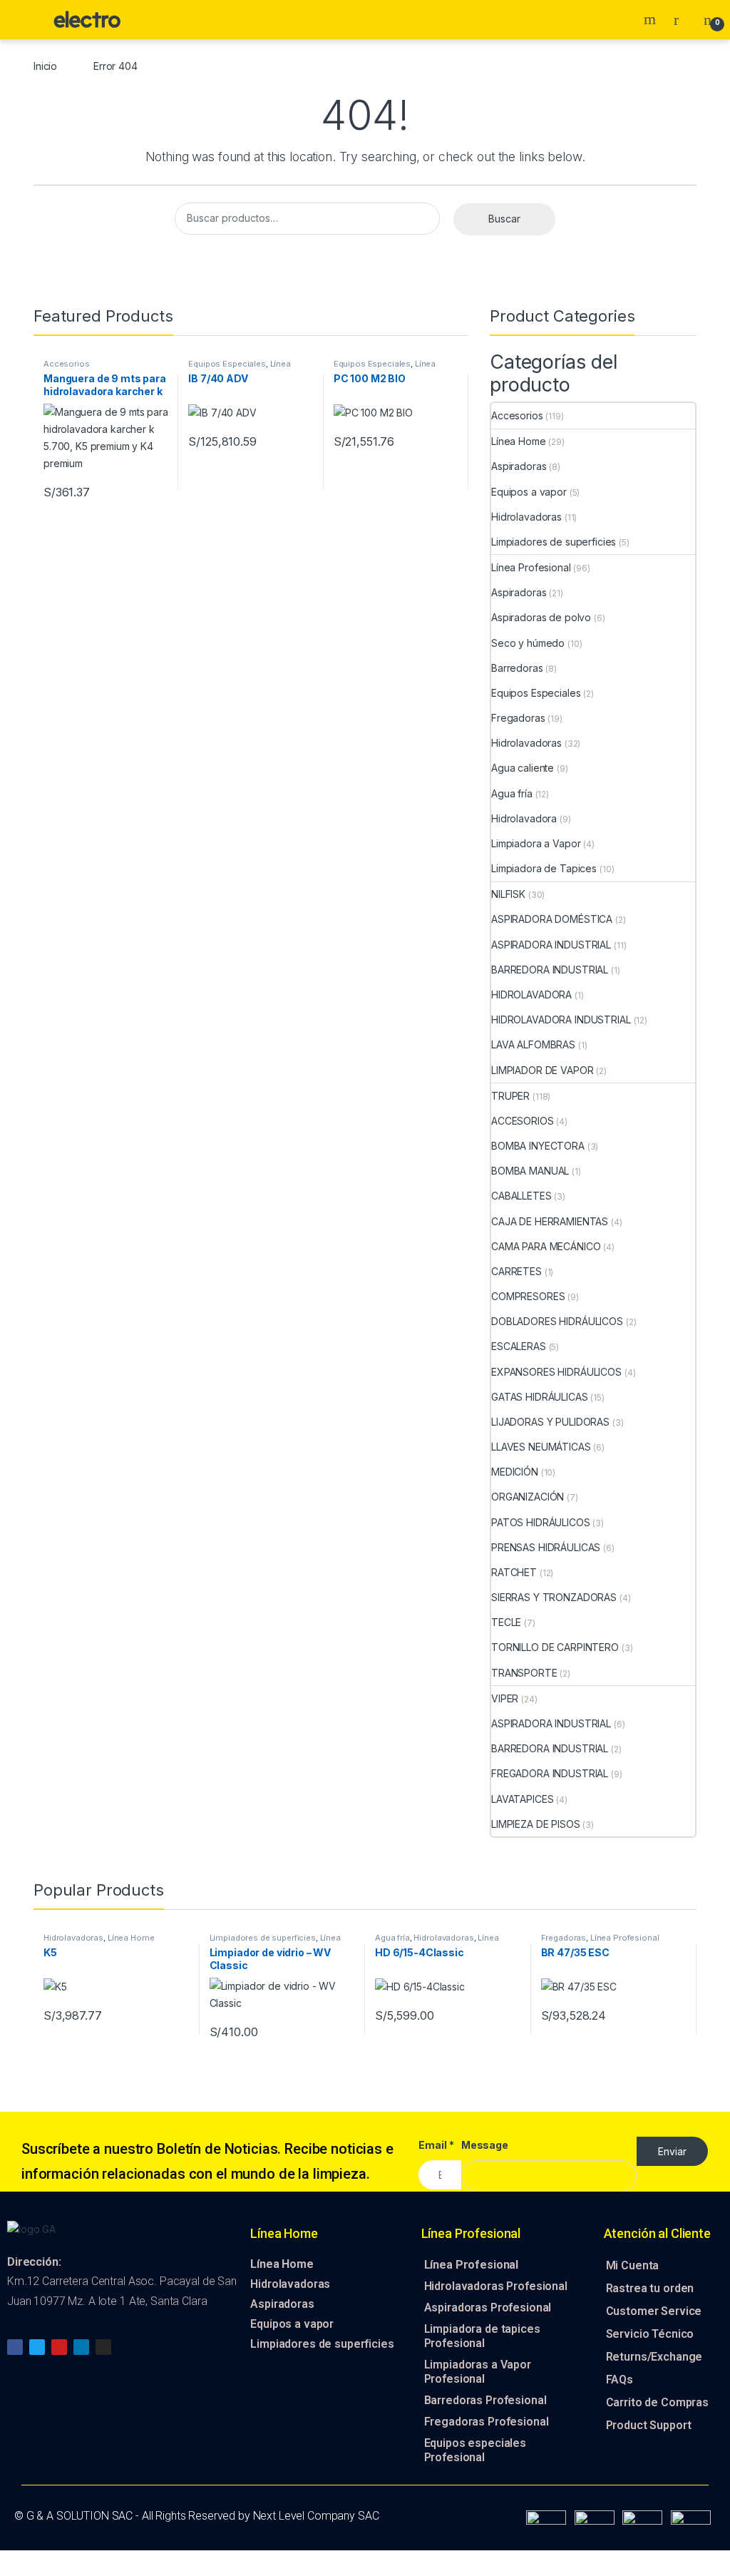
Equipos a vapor (529, 492)
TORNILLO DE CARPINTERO (555, 1647)
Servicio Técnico (650, 2334)
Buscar (504, 219)
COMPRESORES (528, 1296)
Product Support (649, 2425)
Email (436, 2145)
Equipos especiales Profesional (475, 2450)
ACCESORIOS (523, 1121)
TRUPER (510, 1096)
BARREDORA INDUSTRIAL (550, 970)
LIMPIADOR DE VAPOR (542, 1070)
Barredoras (517, 668)
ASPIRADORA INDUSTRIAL (551, 945)
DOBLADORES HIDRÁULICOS (557, 1321)
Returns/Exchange (654, 2357)
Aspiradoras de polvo (541, 617)
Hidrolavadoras (526, 517)
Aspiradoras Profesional (488, 2307)
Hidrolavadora (524, 818)
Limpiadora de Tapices (544, 868)
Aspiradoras (519, 466)
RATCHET (514, 1572)
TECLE (506, 1622)
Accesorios (67, 364)
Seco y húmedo (528, 643)
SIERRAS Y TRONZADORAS (554, 1597)
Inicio (45, 66)
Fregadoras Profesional (487, 2422)
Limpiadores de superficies (554, 542)
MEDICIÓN (515, 1472)
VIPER (505, 1698)
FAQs (620, 2380)
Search (652, 19)
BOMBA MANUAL (530, 1171)
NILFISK (508, 894)
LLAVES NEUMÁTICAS (541, 1447)
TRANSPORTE (524, 1673)
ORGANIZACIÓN (528, 1497)
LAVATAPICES (522, 1799)
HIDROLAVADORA (531, 995)
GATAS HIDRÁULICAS (540, 1397)
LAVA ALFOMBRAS (533, 1044)
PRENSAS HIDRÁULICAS (546, 1547)
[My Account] (682, 19)
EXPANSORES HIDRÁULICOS (556, 1372)
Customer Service (654, 2311)
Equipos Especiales (227, 364)
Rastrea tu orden (650, 2288)
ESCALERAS (519, 1346)
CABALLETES (521, 1196)
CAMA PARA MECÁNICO (546, 1246)
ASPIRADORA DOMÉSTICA (552, 919)
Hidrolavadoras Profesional (496, 2286)
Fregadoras (518, 718)
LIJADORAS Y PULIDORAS (550, 1422)
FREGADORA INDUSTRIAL (550, 1773)
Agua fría (512, 793)
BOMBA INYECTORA (538, 1146)
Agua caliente (523, 768)
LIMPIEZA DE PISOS (536, 1824)
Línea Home (519, 441)
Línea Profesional (531, 567)
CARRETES (516, 1271)
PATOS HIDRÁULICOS (541, 1522)
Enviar (672, 2151)
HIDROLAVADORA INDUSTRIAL (561, 1019)
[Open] (24, 20)
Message (485, 2145)
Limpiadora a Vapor (536, 843)
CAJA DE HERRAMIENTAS (550, 1221)
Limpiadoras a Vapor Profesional (478, 2372)
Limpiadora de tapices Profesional (482, 2336)
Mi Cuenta (633, 2265)
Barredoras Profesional (485, 2400)
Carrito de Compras (657, 2402)
